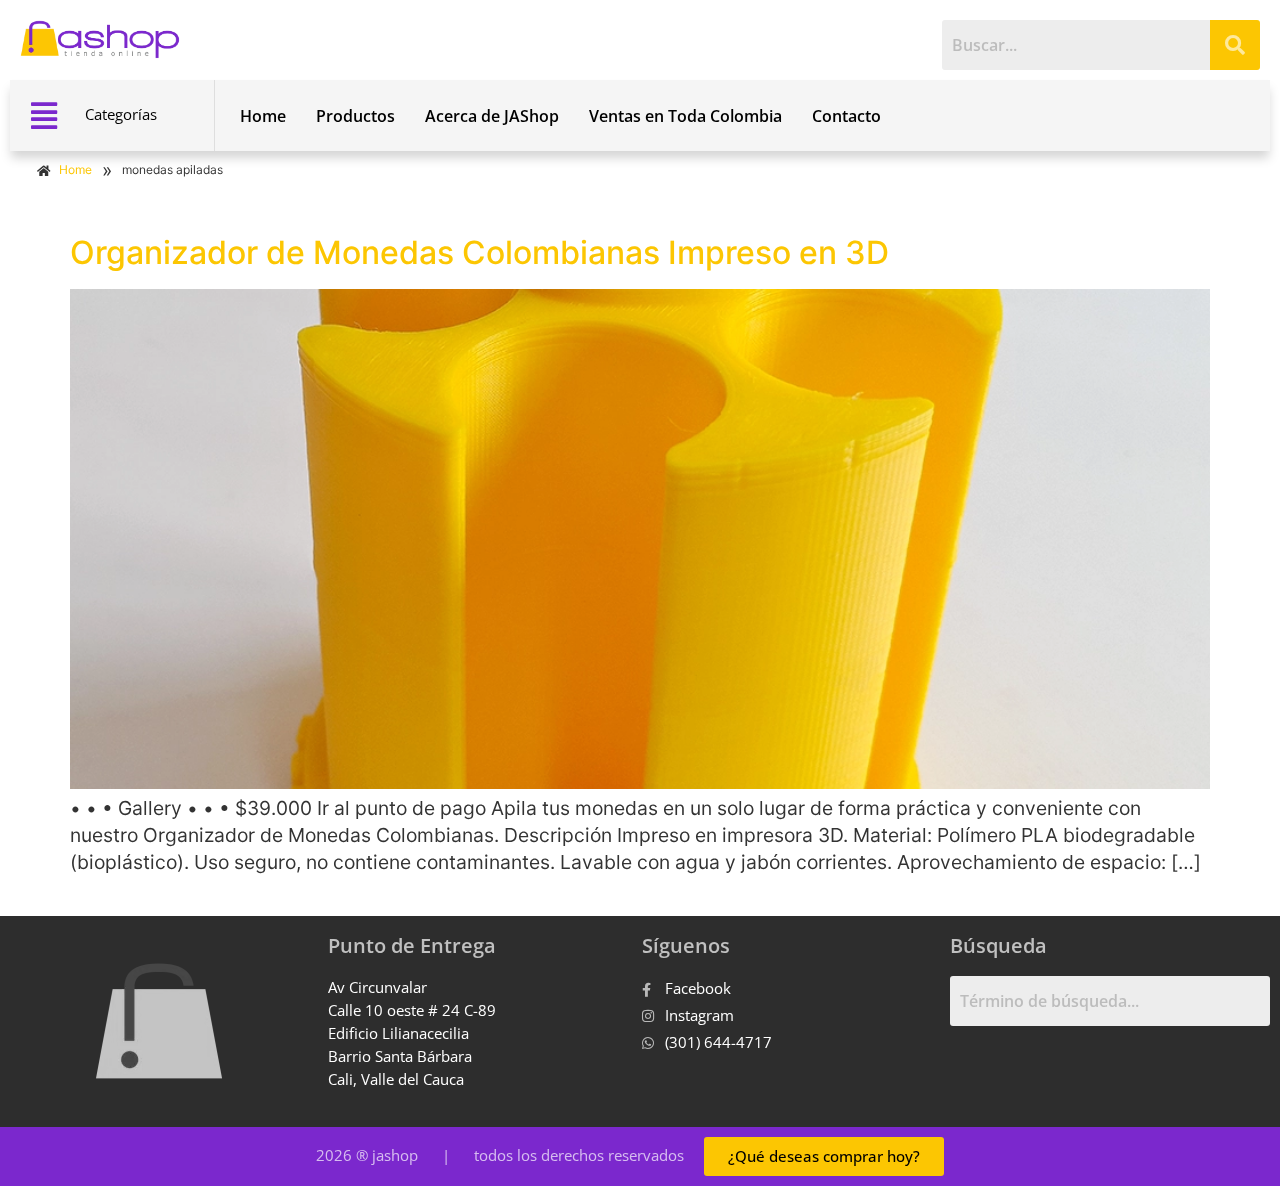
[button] (43, 115)
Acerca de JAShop (492, 116)
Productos (355, 116)
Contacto (846, 116)
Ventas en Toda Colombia (685, 116)
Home (263, 116)
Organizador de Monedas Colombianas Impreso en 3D (479, 252)
